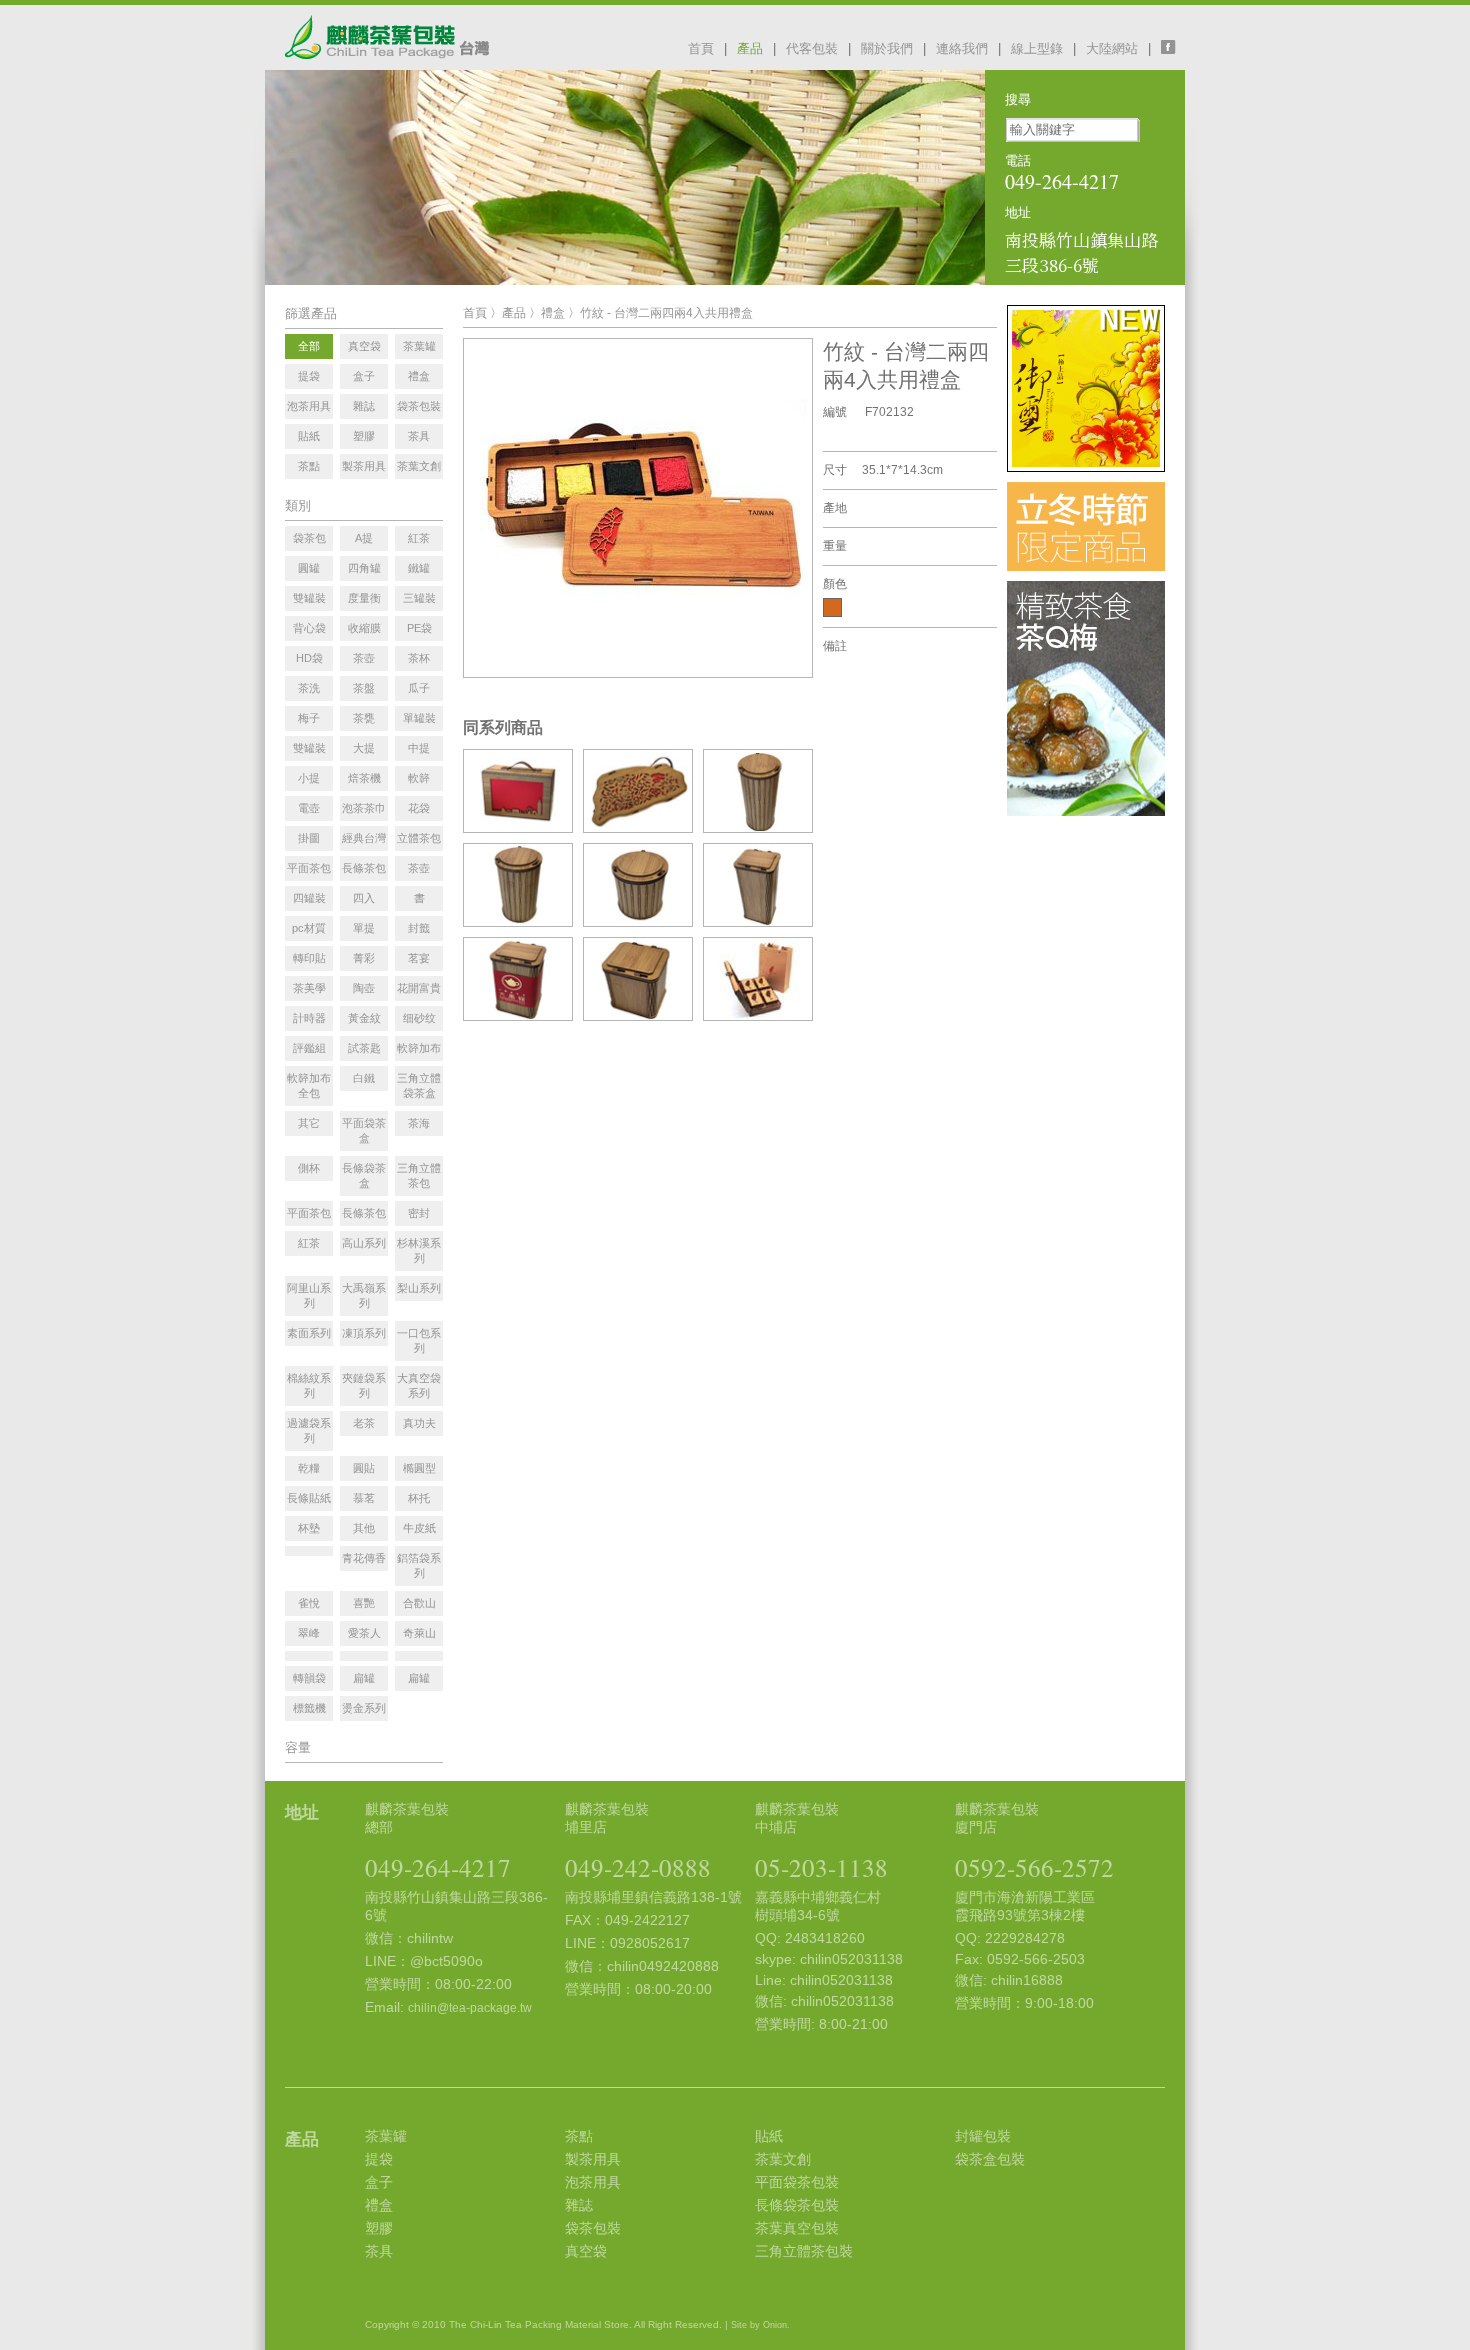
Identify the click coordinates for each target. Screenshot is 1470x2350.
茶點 (579, 2136)
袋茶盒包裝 (990, 2159)
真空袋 (586, 2251)
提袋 (379, 2159)
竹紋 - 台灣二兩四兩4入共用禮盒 (666, 313)
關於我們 (887, 48)
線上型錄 (1037, 48)
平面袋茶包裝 (797, 2182)
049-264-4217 (438, 1867)
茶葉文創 (783, 2159)
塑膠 (379, 2228)
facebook (1173, 47)
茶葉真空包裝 (797, 2228)
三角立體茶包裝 (804, 2251)
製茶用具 (593, 2159)
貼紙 (769, 2136)
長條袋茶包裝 (797, 2205)
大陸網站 (1112, 48)
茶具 (379, 2251)
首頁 (701, 48)
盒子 (379, 2182)
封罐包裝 (983, 2136)
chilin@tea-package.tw (470, 2008)
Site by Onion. (760, 2325)
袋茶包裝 (593, 2228)
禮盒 (553, 313)
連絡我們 (962, 48)
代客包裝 (812, 48)
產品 (750, 48)
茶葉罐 (386, 2136)
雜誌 (579, 2205)
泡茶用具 (593, 2182)
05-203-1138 (821, 1867)
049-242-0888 (638, 1867)
